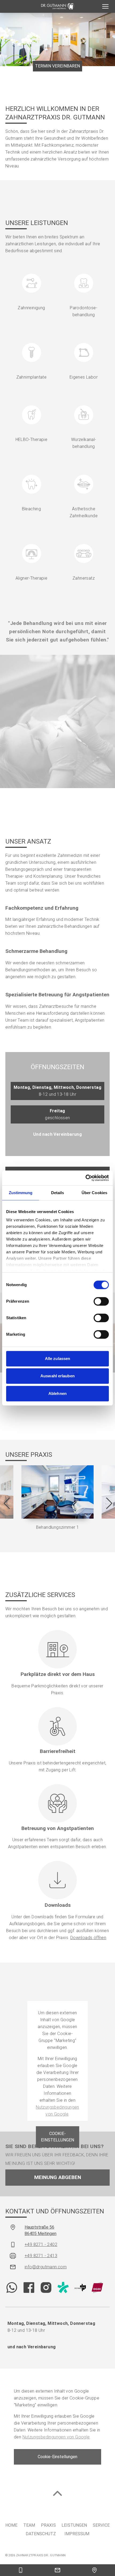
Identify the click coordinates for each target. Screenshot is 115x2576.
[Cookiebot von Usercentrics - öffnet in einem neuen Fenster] (85, 1178)
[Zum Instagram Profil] (46, 2288)
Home (11, 2525)
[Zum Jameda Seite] (63, 2288)
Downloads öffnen (88, 1938)
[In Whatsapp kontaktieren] (12, 2288)
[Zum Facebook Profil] (29, 2288)
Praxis (48, 2525)
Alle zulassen (57, 1359)
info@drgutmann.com (46, 2267)
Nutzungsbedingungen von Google (56, 2437)
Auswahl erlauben (57, 1376)
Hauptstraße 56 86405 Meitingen (41, 2230)
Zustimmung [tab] (21, 1193)
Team (29, 2525)
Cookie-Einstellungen (57, 2137)
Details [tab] (58, 1193)
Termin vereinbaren (57, 66)
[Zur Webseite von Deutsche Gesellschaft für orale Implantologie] (97, 2288)
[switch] (101, 1301)
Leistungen (74, 2525)
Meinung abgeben (58, 2177)
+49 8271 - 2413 (41, 2256)
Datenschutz (41, 2534)
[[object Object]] (105, 6)
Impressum (77, 2534)
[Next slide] (109, 1503)
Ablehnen (57, 1393)
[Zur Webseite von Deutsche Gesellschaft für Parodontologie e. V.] (80, 2288)
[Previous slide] (6, 1503)
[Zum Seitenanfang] (57, 2493)
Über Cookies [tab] (94, 1193)
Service (101, 2525)
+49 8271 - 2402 (41, 2244)
